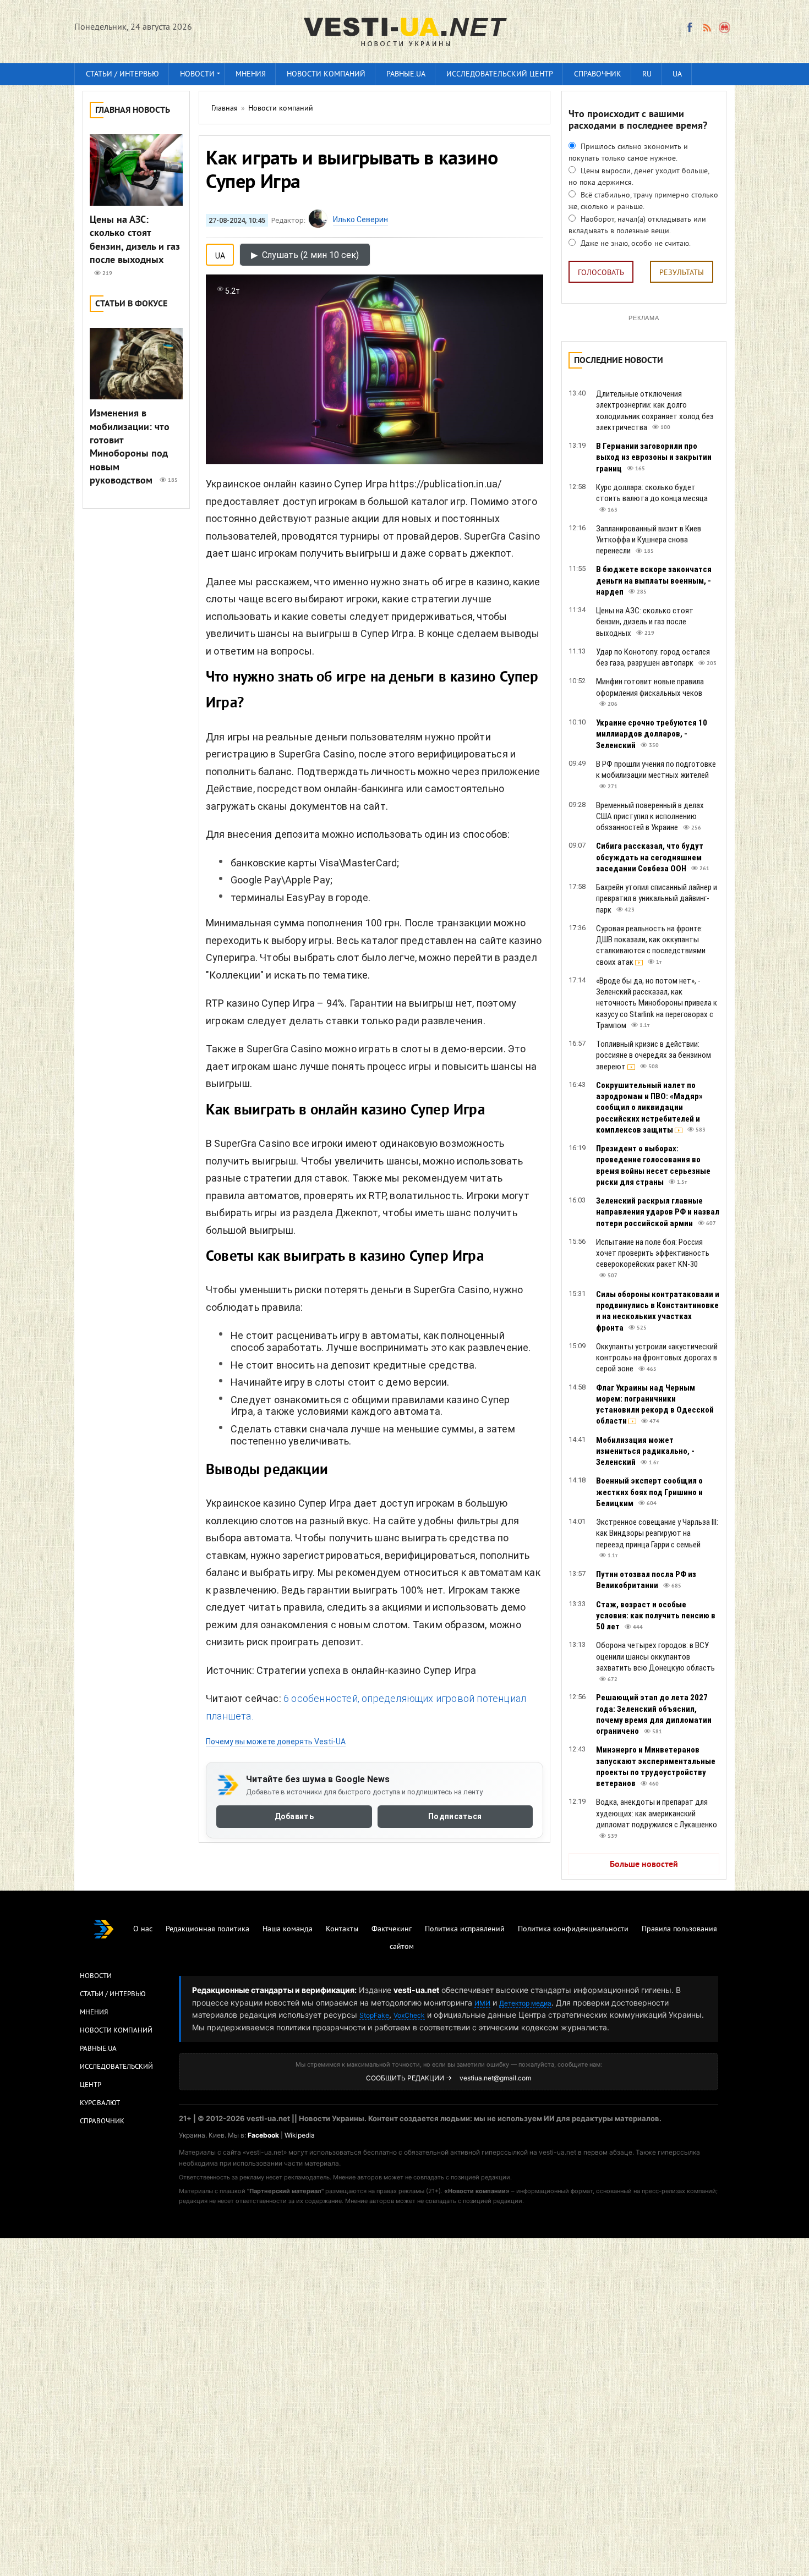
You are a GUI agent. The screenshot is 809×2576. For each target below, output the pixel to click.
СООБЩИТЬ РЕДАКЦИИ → (409, 2078)
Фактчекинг (392, 1929)
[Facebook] (690, 28)
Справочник (598, 75)
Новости (197, 75)
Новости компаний (326, 75)
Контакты (342, 1929)
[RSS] (707, 28)
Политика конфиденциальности (573, 1929)
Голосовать (601, 273)
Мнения (251, 75)
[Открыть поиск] (725, 28)
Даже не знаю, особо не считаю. (635, 244)
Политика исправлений (465, 1929)
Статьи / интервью (122, 75)
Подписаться (455, 1816)
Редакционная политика (207, 1929)
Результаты (682, 273)
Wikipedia (300, 2135)
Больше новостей (644, 1865)
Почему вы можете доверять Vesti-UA (276, 1742)
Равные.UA (406, 75)
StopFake (374, 2015)
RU (647, 75)
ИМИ (482, 2003)
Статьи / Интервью (113, 1995)
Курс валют (100, 2103)
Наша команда (288, 1929)
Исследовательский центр (500, 75)
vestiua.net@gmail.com (495, 2078)
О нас (143, 1929)
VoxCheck (409, 2015)
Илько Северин (360, 219)
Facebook (263, 2135)
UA (677, 75)
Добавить (294, 1816)
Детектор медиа (525, 2003)
